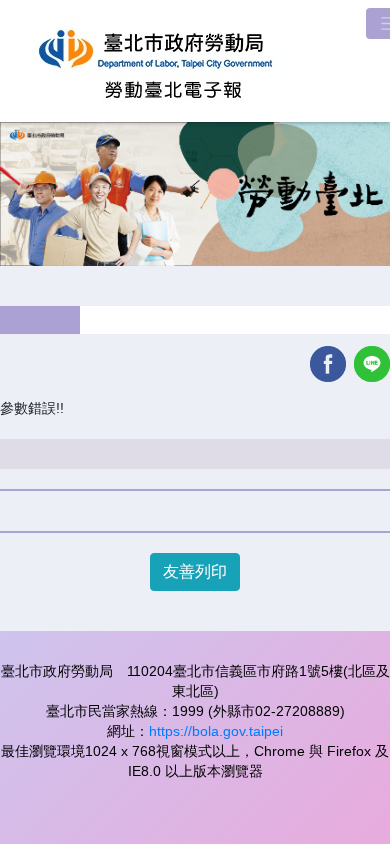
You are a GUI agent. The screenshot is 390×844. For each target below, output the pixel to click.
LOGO (175, 61)
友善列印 (195, 571)
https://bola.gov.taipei (216, 731)
